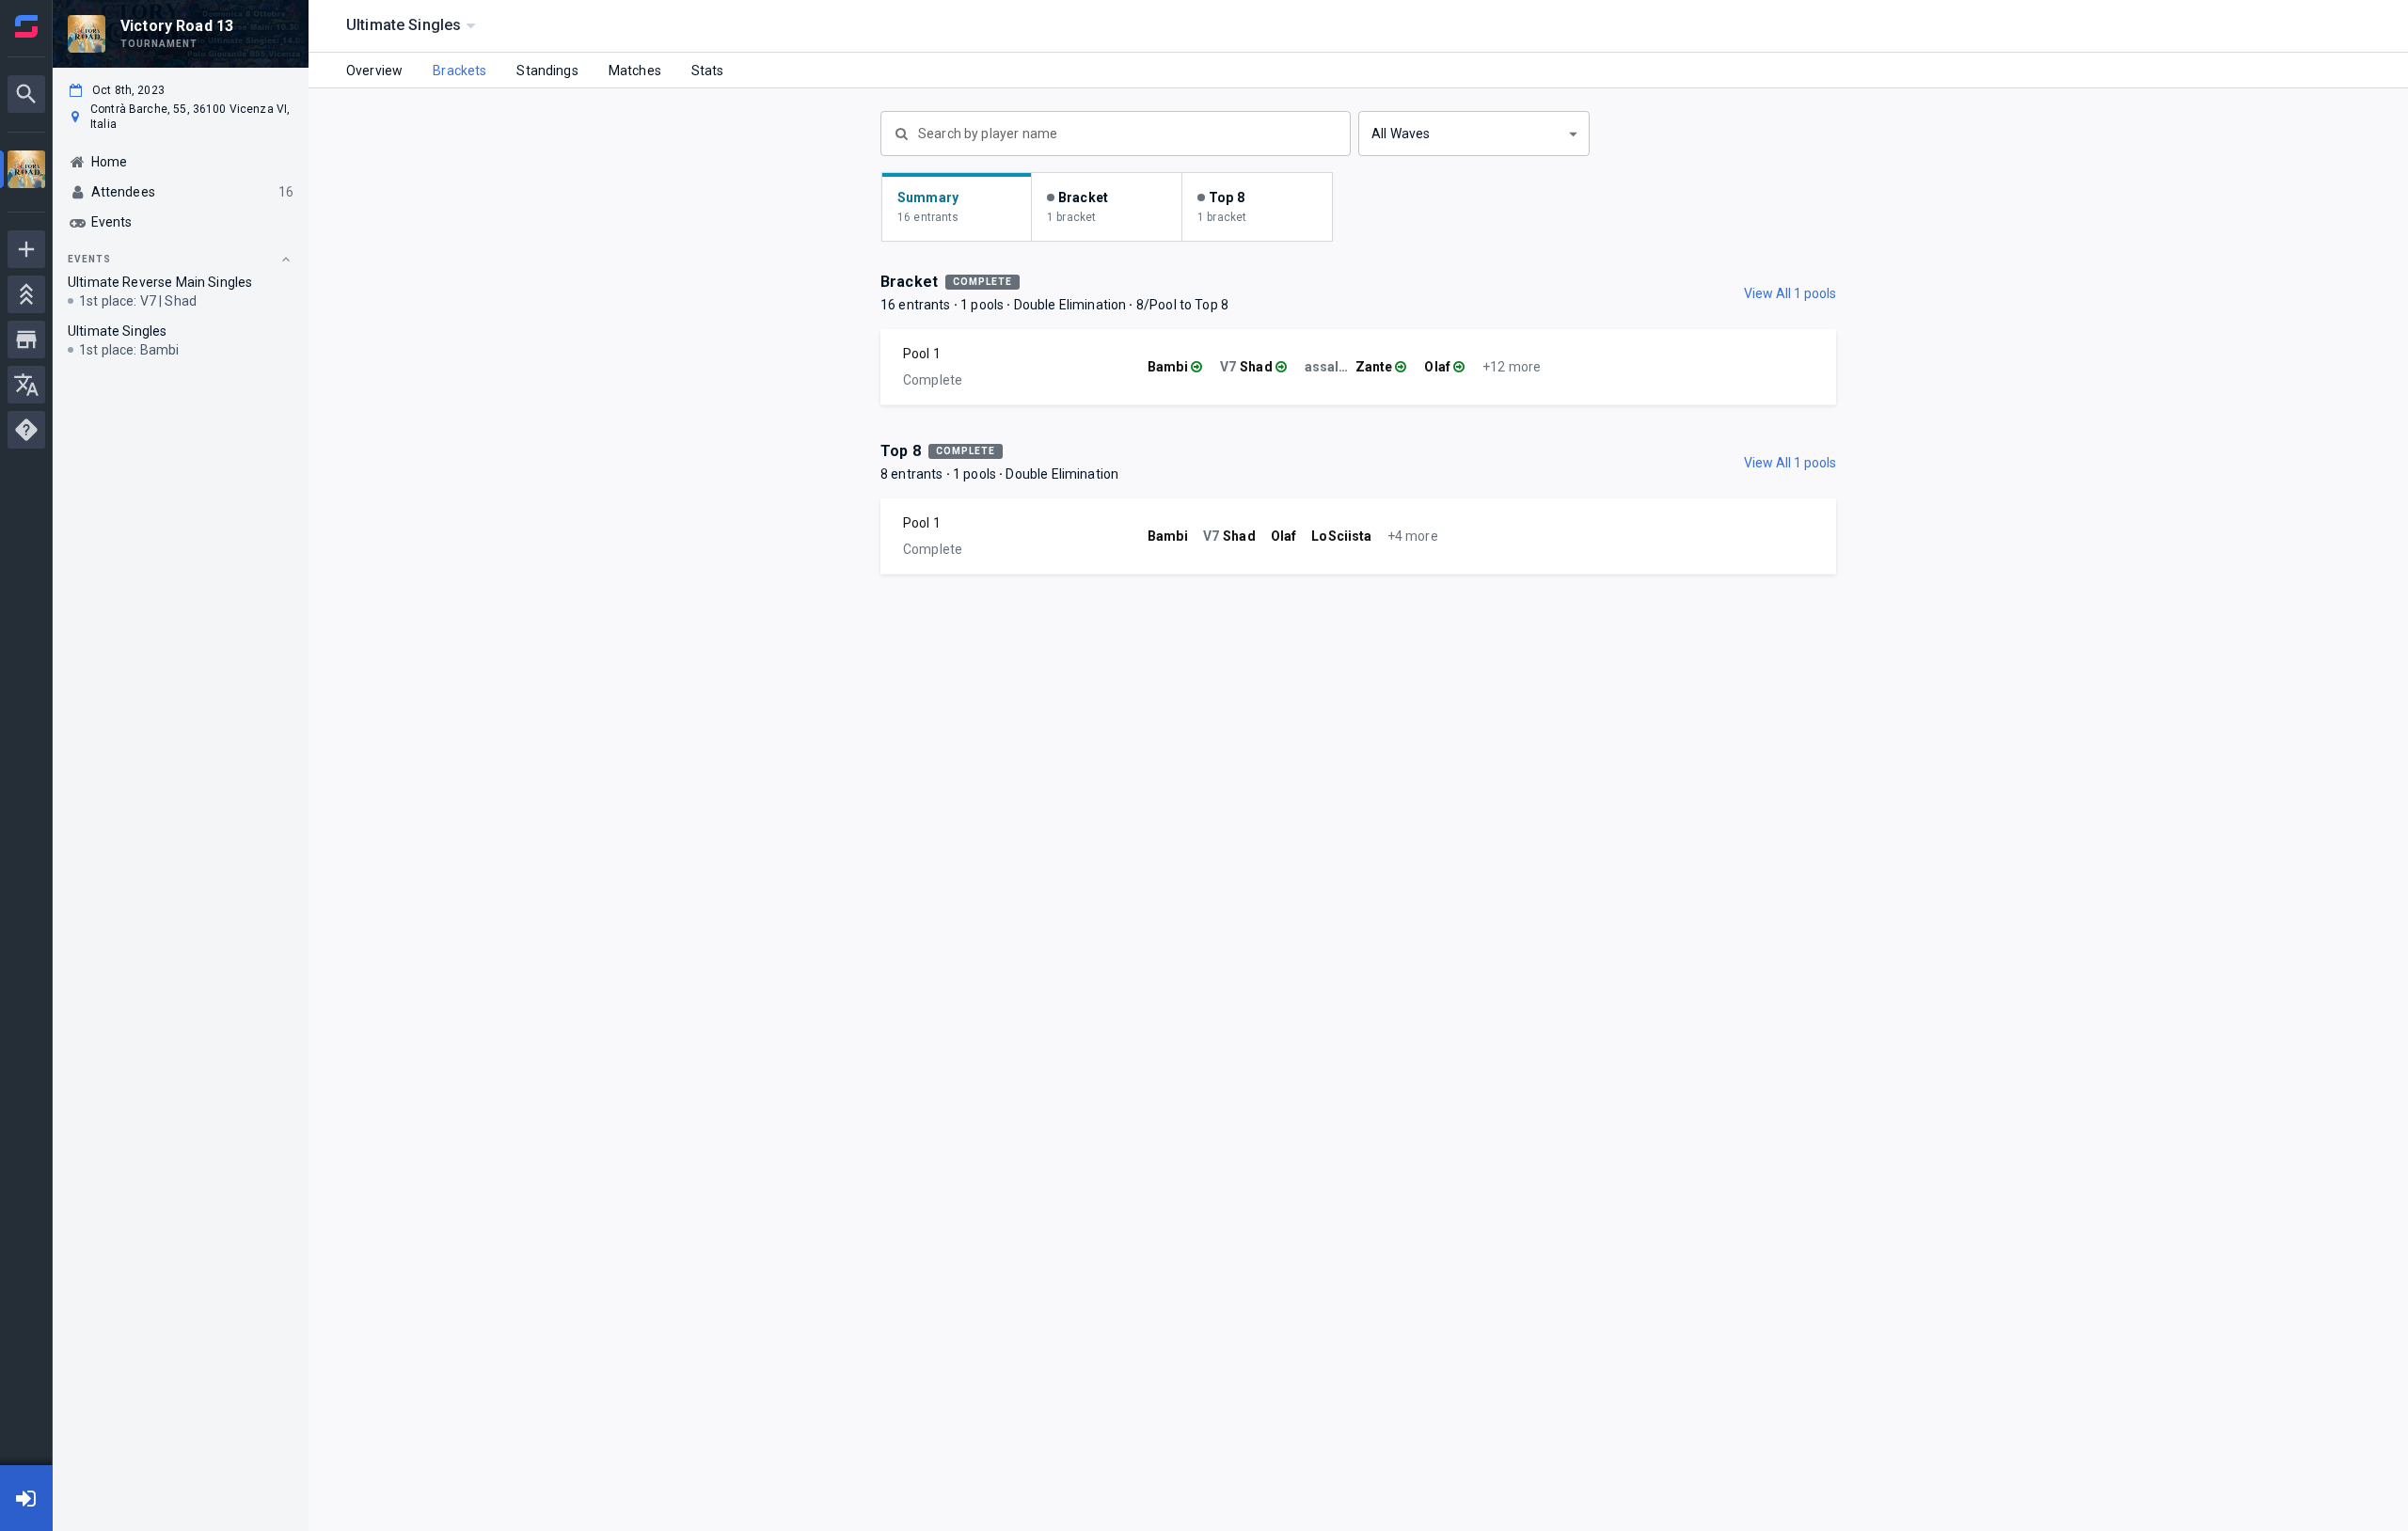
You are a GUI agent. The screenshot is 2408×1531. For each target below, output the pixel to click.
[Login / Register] (26, 1498)
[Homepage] (26, 26)
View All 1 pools (1790, 293)
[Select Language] (26, 385)
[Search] (26, 94)
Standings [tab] (547, 71)
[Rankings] (26, 294)
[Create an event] (26, 249)
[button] (1474, 134)
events (89, 259)
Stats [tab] (708, 71)
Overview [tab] (374, 71)
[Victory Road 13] (26, 172)
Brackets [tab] (459, 71)
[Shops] (26, 339)
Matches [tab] (635, 71)
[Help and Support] (26, 430)
